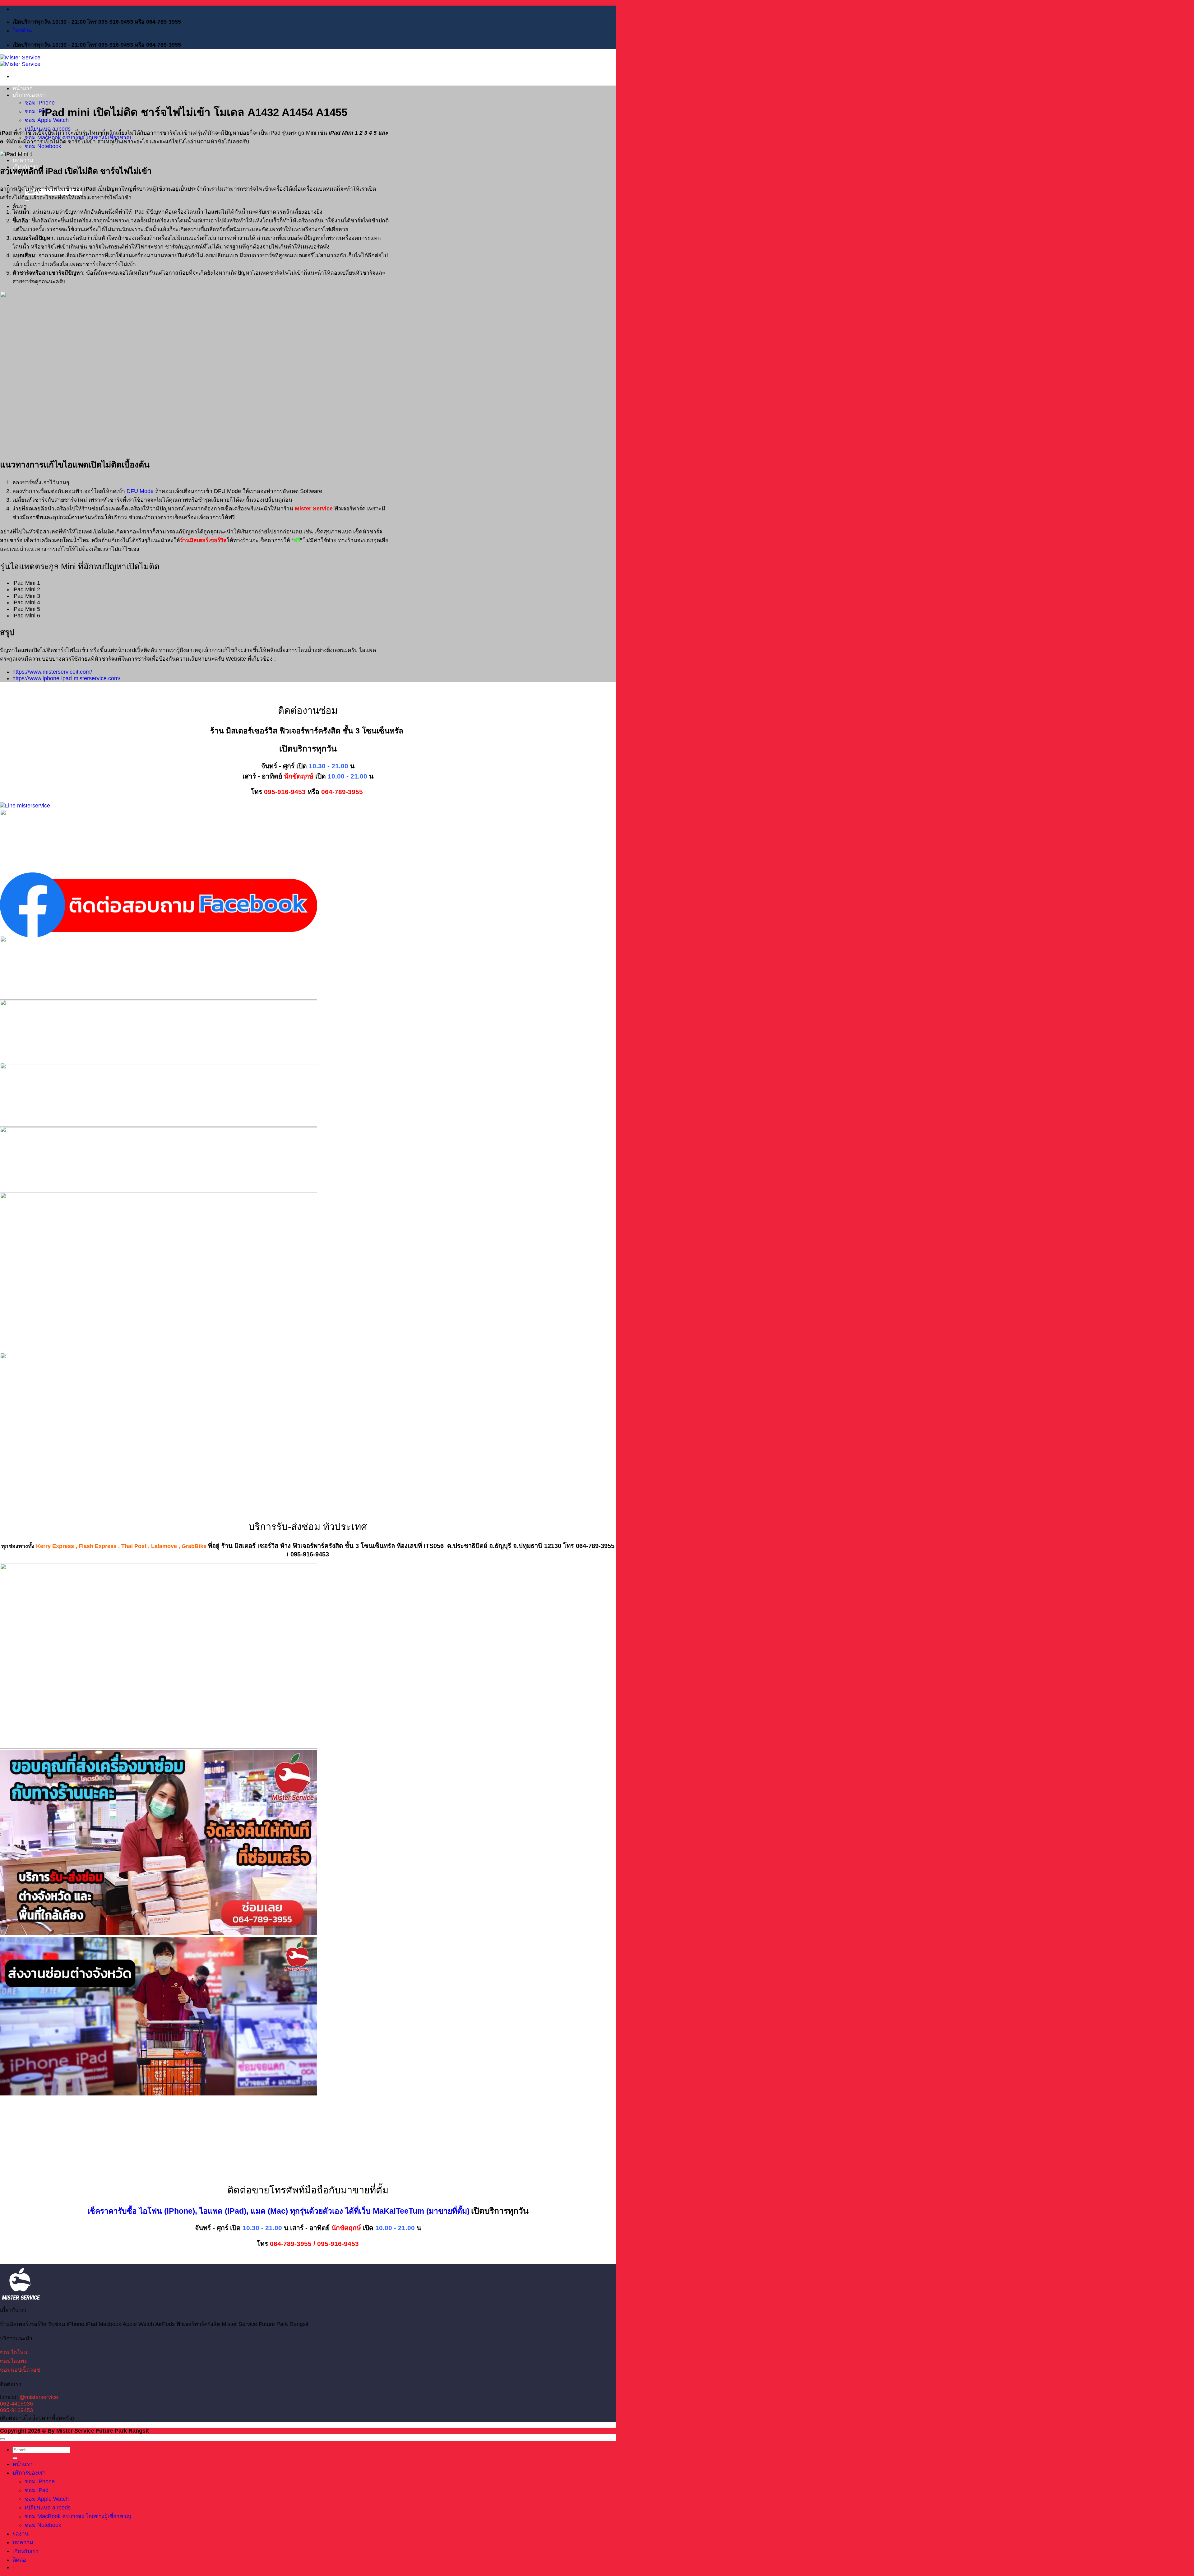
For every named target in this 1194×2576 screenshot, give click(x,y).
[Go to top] (2, 2439)
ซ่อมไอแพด (14, 2361)
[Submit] (15, 2458)
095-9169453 (16, 2410)
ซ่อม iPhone (40, 103)
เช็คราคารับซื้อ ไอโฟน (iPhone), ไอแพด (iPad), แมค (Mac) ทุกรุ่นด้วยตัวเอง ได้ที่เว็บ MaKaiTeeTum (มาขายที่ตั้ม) (278, 2211)
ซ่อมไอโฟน (14, 2352)
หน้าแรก (23, 88)
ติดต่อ (19, 2560)
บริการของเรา (29, 95)
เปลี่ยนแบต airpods (48, 2508)
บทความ (23, 160)
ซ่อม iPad (37, 111)
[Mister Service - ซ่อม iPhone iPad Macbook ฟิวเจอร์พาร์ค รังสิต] (20, 61)
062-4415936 (16, 2404)
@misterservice (39, 2397)
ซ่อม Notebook (43, 146)
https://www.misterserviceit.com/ (52, 672)
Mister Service (314, 509)
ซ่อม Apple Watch (47, 2499)
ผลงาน (21, 2534)
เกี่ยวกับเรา (25, 2551)
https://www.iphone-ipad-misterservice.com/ (66, 678)
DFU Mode (140, 491)
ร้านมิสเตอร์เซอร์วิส (203, 540)
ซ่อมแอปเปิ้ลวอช (20, 2370)
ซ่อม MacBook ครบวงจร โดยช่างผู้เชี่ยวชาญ (78, 2516)
